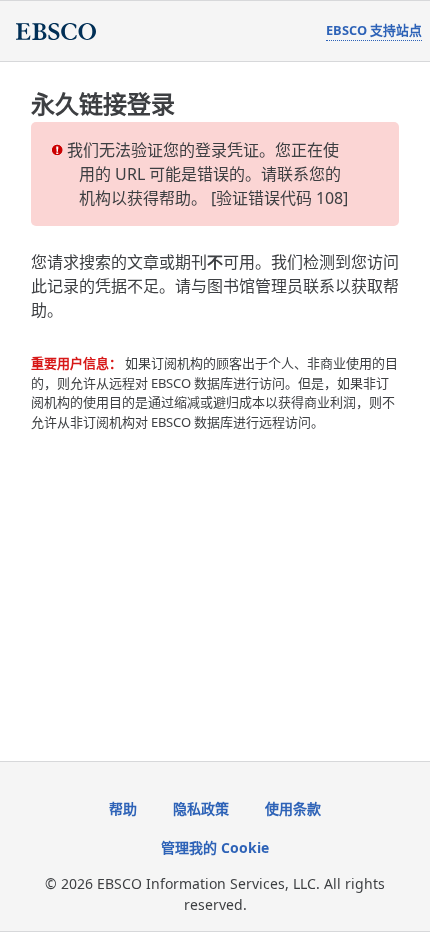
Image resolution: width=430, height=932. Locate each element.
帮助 (123, 808)
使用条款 (293, 808)
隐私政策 (201, 808)
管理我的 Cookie (215, 847)
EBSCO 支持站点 (374, 30)
